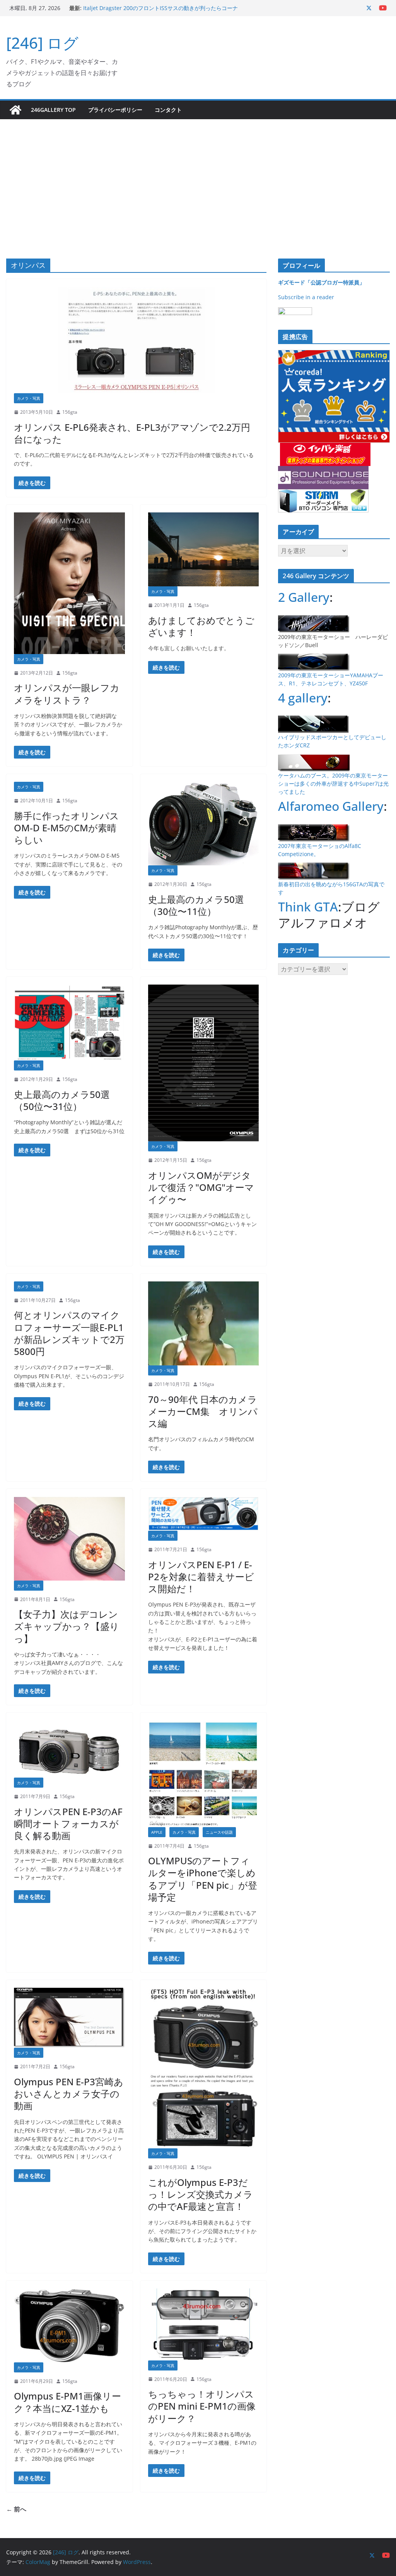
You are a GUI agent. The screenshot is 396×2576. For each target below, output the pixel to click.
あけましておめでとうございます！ (201, 626)
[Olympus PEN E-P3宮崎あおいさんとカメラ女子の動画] (69, 2018)
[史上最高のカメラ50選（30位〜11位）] (204, 824)
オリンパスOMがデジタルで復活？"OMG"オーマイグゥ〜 (201, 1187)
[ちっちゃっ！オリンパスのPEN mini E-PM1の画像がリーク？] (204, 2324)
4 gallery (303, 698)
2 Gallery (304, 597)
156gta (70, 412)
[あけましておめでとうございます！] (204, 549)
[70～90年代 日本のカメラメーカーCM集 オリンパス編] (204, 1323)
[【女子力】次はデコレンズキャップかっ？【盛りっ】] (69, 1538)
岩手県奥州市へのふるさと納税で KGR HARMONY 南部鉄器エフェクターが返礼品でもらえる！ (159, 12)
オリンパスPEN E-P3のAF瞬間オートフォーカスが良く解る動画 (68, 1823)
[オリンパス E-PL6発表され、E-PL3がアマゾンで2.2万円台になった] (136, 340)
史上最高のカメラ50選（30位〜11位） (196, 905)
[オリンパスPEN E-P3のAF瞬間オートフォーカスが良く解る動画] (69, 1749)
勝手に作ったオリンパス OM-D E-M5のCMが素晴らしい (67, 828)
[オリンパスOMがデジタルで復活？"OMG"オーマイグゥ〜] (204, 1063)
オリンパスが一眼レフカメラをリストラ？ (67, 694)
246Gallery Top (53, 110)
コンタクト (168, 110)
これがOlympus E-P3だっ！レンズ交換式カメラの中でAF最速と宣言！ (201, 2194)
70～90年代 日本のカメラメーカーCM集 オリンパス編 (203, 1411)
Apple (157, 1832)
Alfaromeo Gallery (331, 806)
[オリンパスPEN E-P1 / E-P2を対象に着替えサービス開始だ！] (204, 1514)
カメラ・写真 (29, 398)
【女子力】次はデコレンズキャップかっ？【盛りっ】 (67, 1626)
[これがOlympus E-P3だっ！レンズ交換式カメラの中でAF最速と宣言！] (204, 2068)
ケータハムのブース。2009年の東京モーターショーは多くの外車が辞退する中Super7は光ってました (333, 784)
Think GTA (308, 907)
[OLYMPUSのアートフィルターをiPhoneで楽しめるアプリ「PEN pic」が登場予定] (204, 1774)
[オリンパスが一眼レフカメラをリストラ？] (69, 583)
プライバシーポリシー (115, 110)
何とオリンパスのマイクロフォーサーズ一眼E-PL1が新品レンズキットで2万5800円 (69, 1333)
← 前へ (16, 2509)
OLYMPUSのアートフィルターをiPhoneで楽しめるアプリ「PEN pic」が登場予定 (203, 1879)
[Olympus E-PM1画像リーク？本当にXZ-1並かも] (69, 2325)
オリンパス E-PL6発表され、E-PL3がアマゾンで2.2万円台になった (132, 433)
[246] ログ (42, 43)
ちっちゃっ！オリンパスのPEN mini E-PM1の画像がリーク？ (202, 2406)
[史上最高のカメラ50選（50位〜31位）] (69, 1023)
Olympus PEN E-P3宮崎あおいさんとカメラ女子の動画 (69, 2094)
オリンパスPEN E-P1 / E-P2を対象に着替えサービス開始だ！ (201, 1577)
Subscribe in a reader (306, 297)
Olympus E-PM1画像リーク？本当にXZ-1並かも (67, 2402)
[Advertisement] (198, 177)
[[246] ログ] (15, 110)
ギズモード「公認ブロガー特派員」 (321, 282)
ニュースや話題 (219, 1832)
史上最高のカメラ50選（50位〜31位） (62, 1100)
